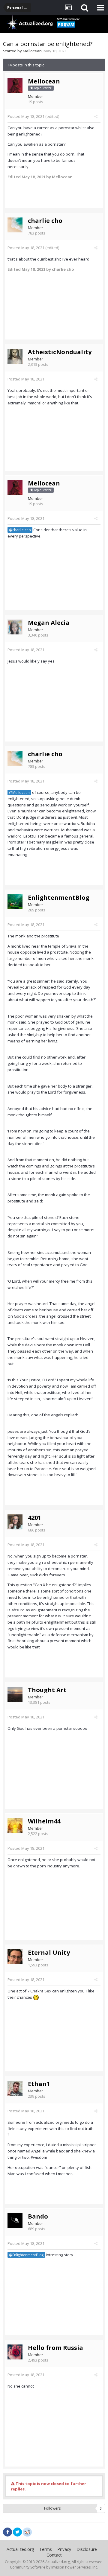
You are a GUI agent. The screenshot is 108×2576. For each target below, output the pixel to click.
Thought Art (47, 1690)
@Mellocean (19, 792)
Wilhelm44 (44, 1821)
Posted (26, 116)
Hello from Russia (55, 2348)
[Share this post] (96, 116)
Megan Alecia (49, 623)
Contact (54, 2555)
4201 (34, 1518)
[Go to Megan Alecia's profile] (15, 627)
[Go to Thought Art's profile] (15, 1694)
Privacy (64, 2549)
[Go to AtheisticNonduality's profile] (15, 356)
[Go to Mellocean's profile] (15, 86)
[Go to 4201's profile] (15, 1522)
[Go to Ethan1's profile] (15, 2088)
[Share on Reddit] (27, 2531)
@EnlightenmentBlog (26, 2255)
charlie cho (45, 221)
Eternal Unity (49, 1952)
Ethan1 (39, 2084)
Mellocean (32, 51)
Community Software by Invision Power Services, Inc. (54, 2567)
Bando (38, 2216)
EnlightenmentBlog (59, 898)
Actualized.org (20, 2549)
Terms (46, 2549)
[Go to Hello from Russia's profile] (15, 2352)
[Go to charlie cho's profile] (15, 225)
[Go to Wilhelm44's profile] (15, 1826)
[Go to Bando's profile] (15, 2221)
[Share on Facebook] (7, 2532)
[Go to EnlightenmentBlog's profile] (15, 902)
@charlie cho (20, 530)
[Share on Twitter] (17, 2532)
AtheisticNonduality (60, 352)
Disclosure (87, 2549)
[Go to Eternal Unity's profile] (15, 1957)
